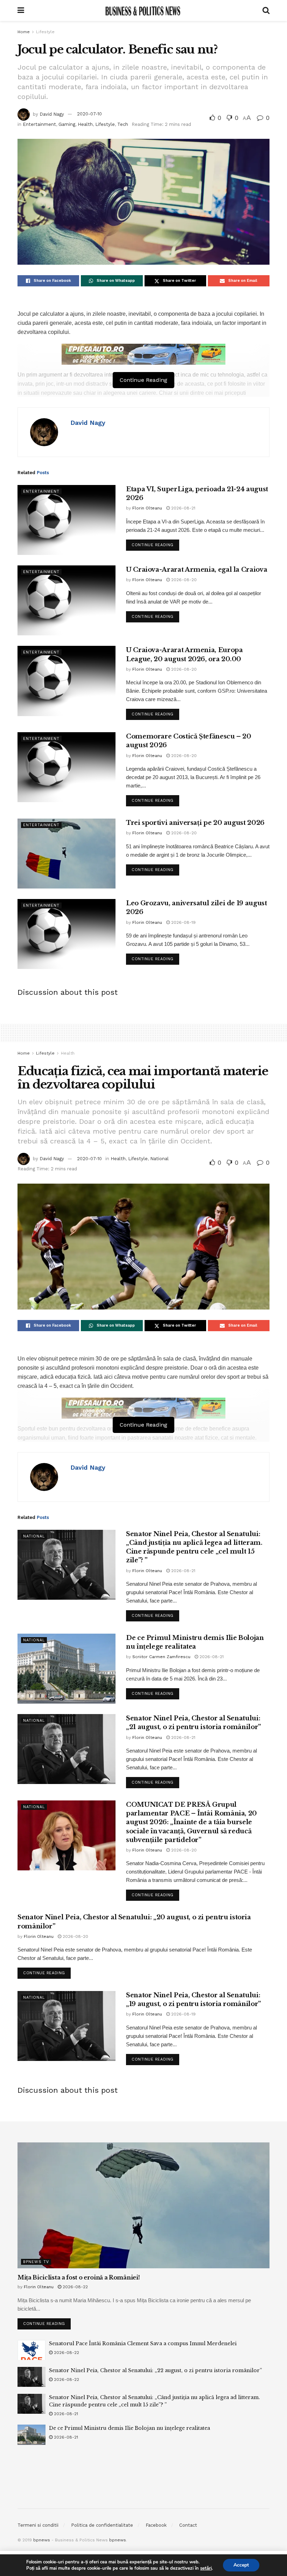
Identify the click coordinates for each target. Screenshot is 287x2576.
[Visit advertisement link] (143, 354)
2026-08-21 (183, 508)
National (159, 1159)
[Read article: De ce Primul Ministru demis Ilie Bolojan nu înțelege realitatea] (66, 1669)
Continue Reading (155, 543)
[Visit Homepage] (143, 10)
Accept (241, 2565)
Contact (188, 2525)
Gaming (67, 124)
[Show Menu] (21, 10)
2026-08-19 (183, 922)
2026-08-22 (75, 2287)
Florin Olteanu (147, 508)
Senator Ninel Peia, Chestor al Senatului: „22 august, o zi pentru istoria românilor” (155, 2370)
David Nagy (52, 114)
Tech (123, 124)
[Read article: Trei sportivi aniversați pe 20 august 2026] (66, 854)
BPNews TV (36, 2262)
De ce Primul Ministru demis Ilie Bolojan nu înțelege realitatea (129, 2428)
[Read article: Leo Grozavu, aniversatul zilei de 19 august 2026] (66, 934)
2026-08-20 (183, 580)
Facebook (156, 2525)
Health (85, 124)
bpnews (42, 2540)
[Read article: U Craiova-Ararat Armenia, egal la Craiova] (66, 600)
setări (206, 2568)
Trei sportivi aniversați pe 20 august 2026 (195, 823)
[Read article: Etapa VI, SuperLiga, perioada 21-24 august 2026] (66, 520)
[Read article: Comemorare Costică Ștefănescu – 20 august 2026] (66, 767)
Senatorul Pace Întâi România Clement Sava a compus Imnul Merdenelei (143, 2343)
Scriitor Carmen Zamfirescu (161, 1657)
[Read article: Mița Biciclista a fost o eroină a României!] (143, 2205)
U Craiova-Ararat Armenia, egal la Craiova (197, 570)
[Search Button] (266, 10)
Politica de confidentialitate (102, 2525)
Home (24, 32)
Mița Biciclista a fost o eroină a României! (79, 2277)
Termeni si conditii (38, 2525)
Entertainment (39, 124)
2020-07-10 (89, 114)
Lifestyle (45, 32)
